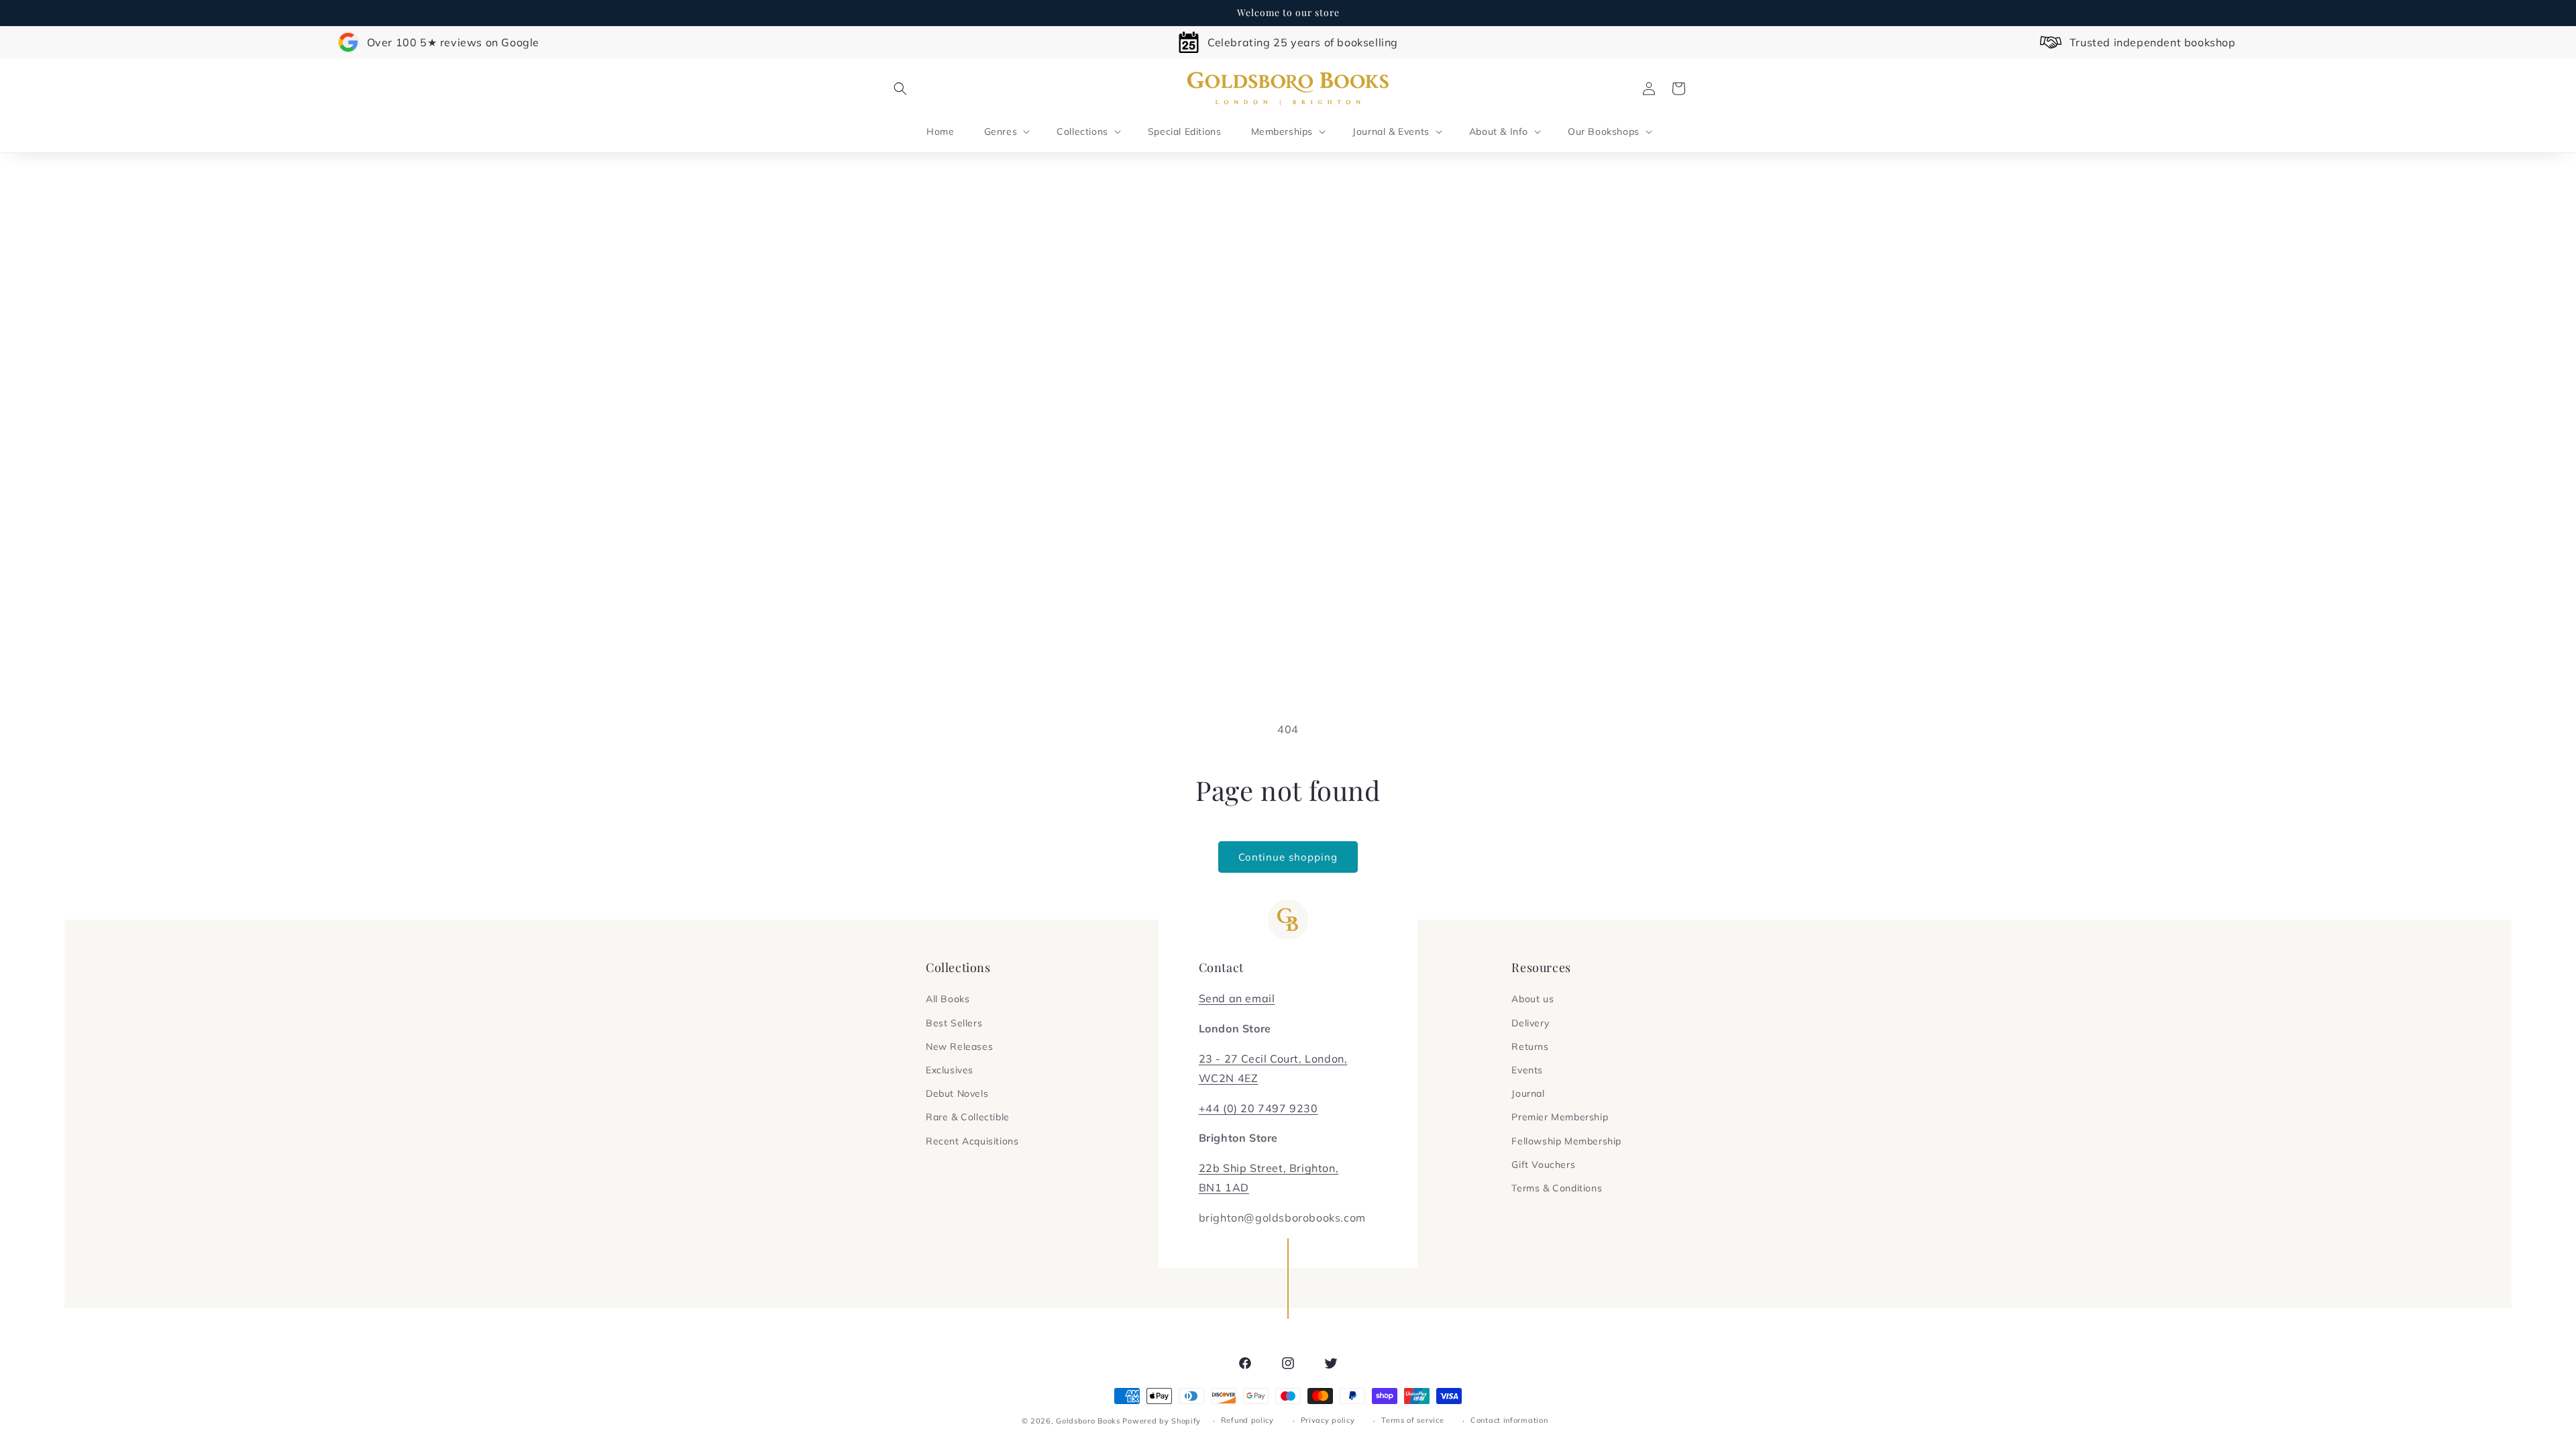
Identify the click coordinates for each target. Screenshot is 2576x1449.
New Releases (959, 1046)
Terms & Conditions (1557, 1188)
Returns (1530, 1046)
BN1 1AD (1224, 1187)
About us (1533, 999)
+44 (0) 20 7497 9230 (1258, 1108)
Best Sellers (954, 1023)
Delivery (1530, 1023)
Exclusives (950, 1070)
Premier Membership (1560, 1117)
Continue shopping (1288, 857)
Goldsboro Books (1088, 1421)
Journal (1528, 1093)
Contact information (1509, 1420)
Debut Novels (957, 1093)
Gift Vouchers (1543, 1165)
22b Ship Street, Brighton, (1269, 1168)
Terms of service (1412, 1420)
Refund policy (1247, 1420)
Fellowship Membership (1566, 1141)
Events (1527, 1070)
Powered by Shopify (1162, 1421)
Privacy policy (1328, 1420)
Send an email (1237, 998)
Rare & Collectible (968, 1117)
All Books (948, 999)
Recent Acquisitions (972, 1141)
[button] (900, 89)
